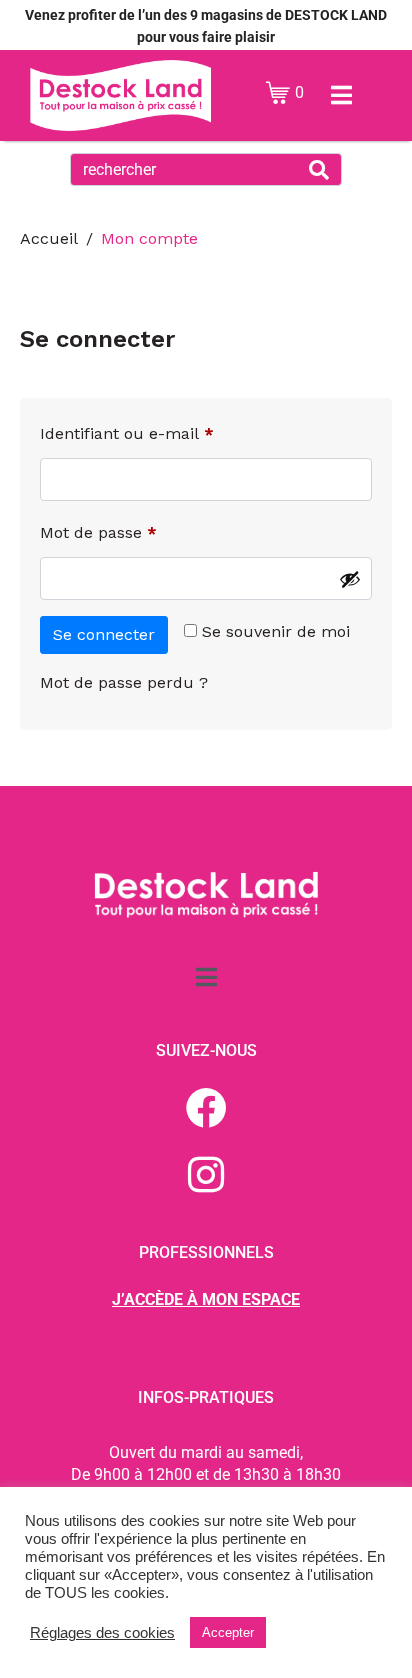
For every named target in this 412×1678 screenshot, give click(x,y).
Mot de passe (139, 529)
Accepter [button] (228, 1632)
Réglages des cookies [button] (102, 1633)
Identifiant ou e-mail (168, 430)
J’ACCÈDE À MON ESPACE (206, 1299)
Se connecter (104, 634)
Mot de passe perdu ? (124, 682)
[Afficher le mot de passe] (350, 579)
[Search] (319, 169)
